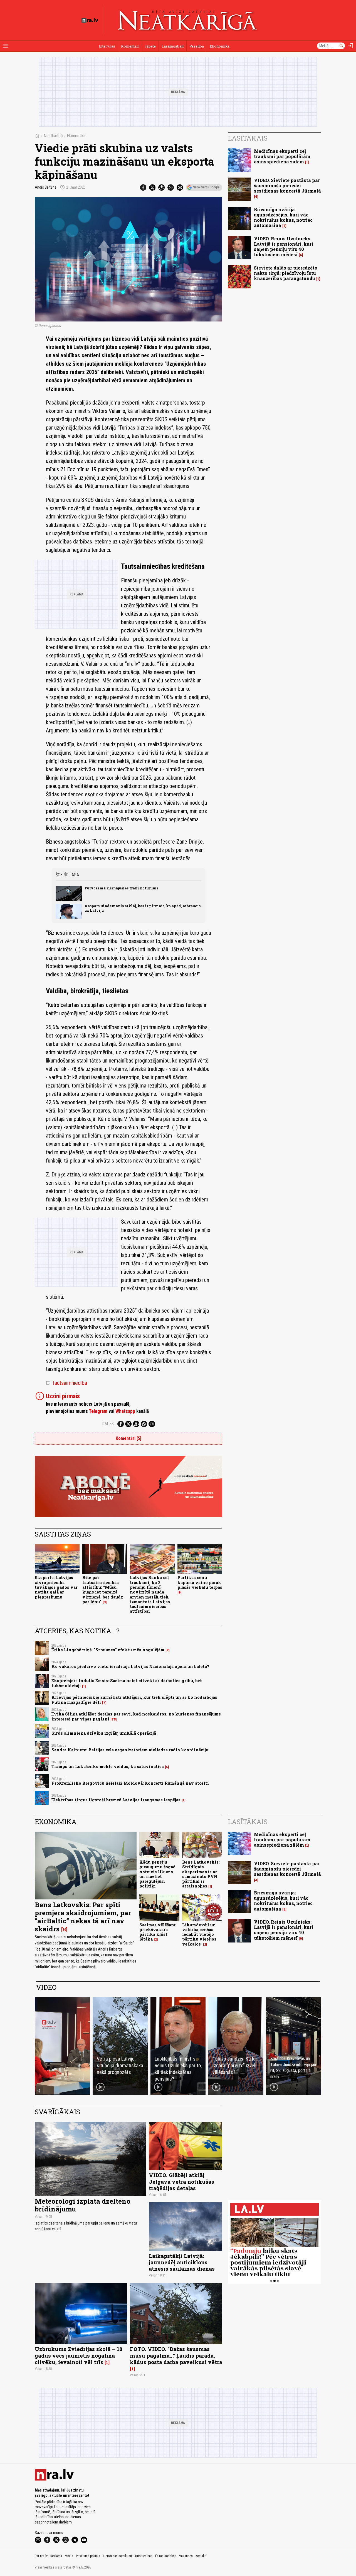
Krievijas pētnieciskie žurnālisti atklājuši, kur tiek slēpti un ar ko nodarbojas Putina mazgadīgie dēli (134, 1700)
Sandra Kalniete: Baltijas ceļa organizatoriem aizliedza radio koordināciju (130, 1750)
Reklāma (56, 2556)
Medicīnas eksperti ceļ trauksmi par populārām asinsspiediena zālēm (282, 156)
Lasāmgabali (173, 46)
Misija (69, 2556)
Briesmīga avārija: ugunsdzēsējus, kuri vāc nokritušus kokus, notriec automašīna (283, 217)
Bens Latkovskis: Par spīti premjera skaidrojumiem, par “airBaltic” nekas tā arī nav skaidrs (83, 1917)
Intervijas (107, 46)
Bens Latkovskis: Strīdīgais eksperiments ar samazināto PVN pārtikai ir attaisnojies (201, 1874)
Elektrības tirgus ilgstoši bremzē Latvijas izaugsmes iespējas (116, 1800)
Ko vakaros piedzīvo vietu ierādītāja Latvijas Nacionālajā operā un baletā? (130, 1666)
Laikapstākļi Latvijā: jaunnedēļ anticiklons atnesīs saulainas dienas (182, 2262)
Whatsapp (125, 1411)
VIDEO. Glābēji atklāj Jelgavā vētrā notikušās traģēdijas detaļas (181, 2181)
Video (46, 1987)
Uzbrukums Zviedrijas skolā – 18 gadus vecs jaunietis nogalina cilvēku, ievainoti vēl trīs (79, 2355)
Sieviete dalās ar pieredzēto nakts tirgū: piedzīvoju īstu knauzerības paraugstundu (286, 273)
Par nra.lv (41, 2556)
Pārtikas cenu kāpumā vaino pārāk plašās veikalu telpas (200, 1582)
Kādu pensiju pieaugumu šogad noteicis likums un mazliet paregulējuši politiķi (158, 1874)
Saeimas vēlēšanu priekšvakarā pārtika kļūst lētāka (158, 1932)
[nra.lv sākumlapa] (90, 20)
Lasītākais (248, 138)
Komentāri (130, 46)
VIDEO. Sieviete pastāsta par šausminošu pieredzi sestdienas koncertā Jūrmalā (287, 185)
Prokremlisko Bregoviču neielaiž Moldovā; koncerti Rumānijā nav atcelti (130, 1783)
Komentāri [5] (128, 1438)
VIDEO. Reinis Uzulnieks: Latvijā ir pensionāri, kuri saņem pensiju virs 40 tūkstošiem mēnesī (284, 247)
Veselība (197, 46)
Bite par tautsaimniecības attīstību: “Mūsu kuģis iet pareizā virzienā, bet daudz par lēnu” (103, 1589)
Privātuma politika (88, 2556)
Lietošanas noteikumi (117, 2556)
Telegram (98, 1411)
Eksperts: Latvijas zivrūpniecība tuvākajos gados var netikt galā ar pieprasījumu (56, 1587)
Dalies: (108, 1424)
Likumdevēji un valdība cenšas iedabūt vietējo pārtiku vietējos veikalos (199, 1934)
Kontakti (201, 2556)
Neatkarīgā (53, 136)
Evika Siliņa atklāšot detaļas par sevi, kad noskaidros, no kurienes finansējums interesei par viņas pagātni (136, 1716)
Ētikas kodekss (166, 2556)
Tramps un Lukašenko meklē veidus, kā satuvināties (108, 1766)
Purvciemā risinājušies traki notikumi (121, 888)
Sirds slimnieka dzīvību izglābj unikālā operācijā (104, 1733)
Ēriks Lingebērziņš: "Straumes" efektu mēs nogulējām (108, 1650)
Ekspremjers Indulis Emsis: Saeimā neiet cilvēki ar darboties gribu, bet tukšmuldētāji (127, 1683)
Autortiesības (144, 2556)
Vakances (186, 2556)
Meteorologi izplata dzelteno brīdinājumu (83, 2205)
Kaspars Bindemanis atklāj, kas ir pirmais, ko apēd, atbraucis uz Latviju (143, 908)
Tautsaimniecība (66, 1383)
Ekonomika (220, 46)
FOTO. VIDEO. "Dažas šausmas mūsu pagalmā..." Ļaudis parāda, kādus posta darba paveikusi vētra (176, 2355)
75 (114, 1719)
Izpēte (150, 46)
